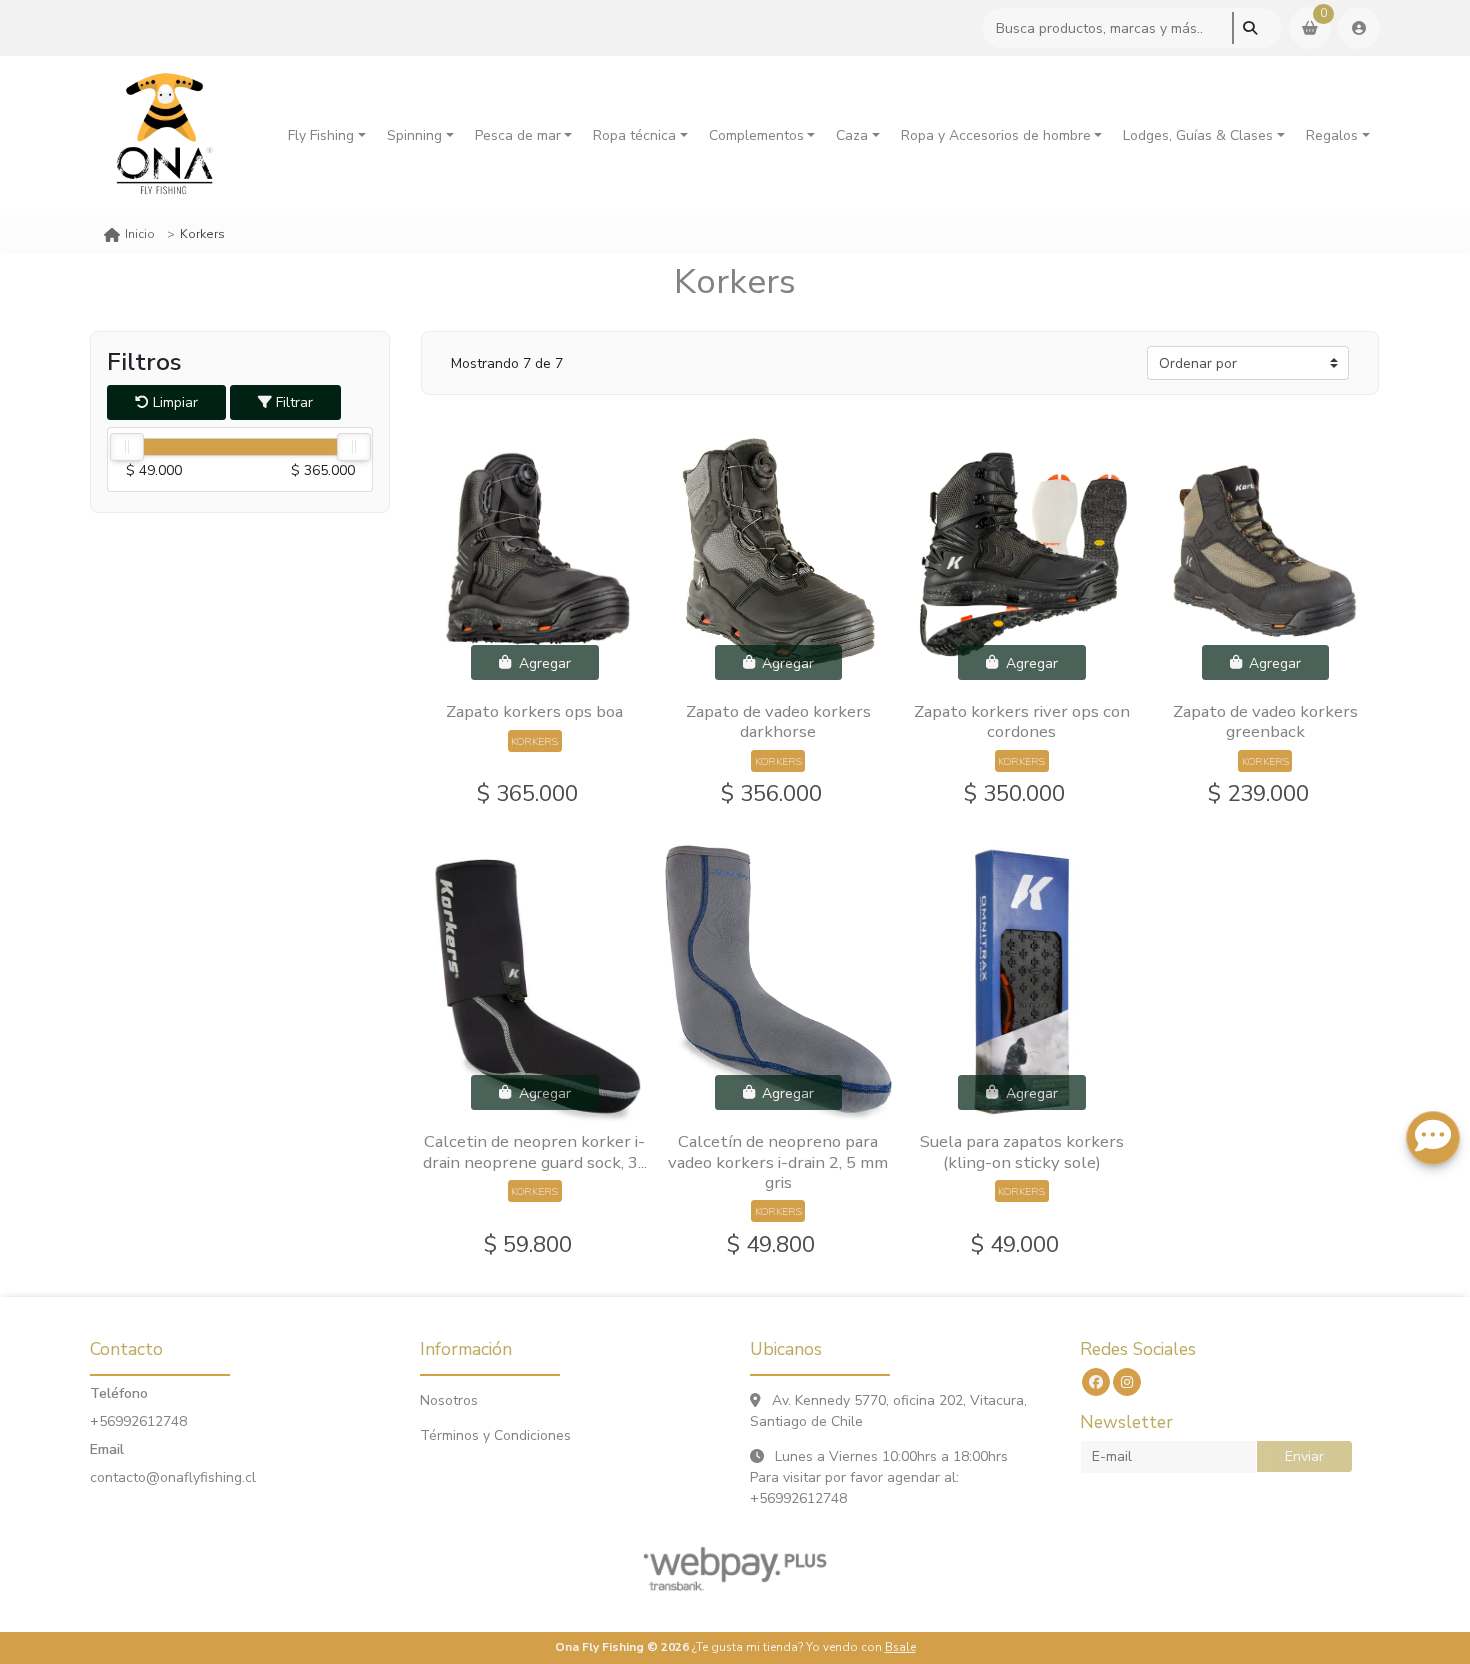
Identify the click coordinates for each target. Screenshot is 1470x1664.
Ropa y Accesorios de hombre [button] (996, 135)
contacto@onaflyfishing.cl (173, 1477)
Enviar (1304, 1456)
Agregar (543, 662)
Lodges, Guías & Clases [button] (1198, 135)
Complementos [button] (756, 135)
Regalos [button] (1332, 135)
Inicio (140, 234)
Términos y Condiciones (495, 1435)
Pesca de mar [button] (518, 135)
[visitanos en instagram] (1127, 1382)
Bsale (900, 1647)
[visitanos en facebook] (1096, 1382)
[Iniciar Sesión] (1359, 28)
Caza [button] (852, 135)
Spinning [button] (414, 135)
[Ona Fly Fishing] (165, 135)
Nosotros (449, 1400)
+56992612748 (138, 1421)
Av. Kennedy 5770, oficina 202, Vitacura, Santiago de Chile (888, 1411)
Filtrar (292, 402)
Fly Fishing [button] (321, 135)
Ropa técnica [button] (634, 135)
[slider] (127, 447)
